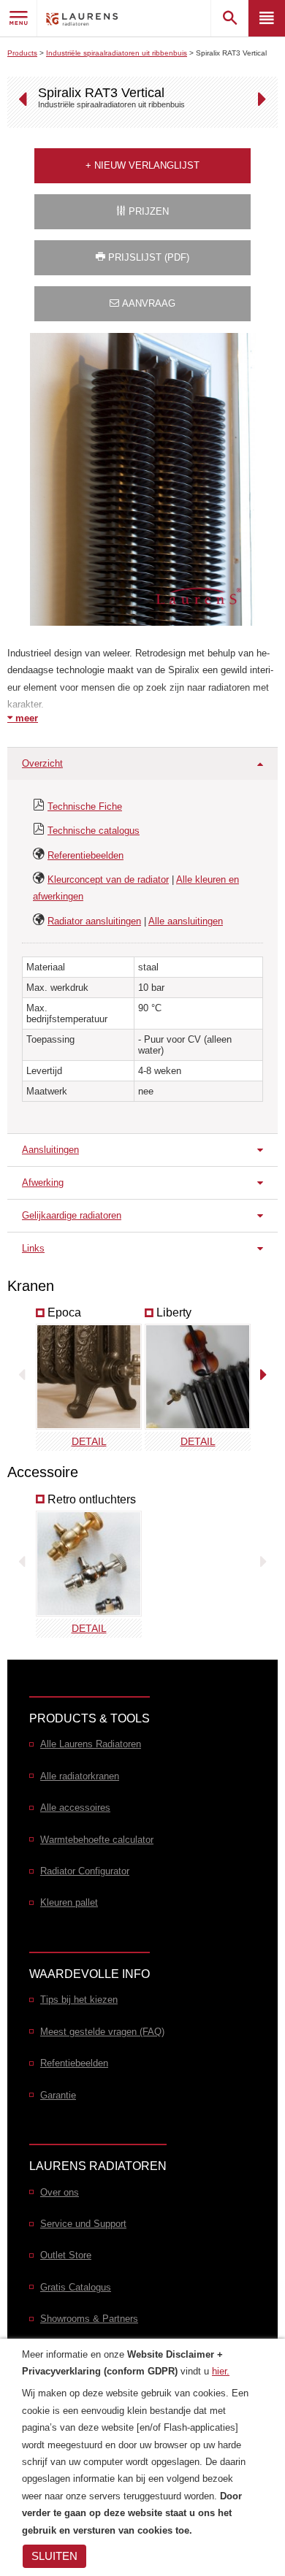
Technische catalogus (94, 831)
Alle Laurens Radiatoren (91, 1744)
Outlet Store (66, 2255)
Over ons (60, 2192)
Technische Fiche (85, 806)
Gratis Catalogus (76, 2287)
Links (33, 1248)
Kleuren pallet (69, 1902)
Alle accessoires (75, 1808)
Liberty (174, 1312)
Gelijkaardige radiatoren (72, 1215)
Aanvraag (147, 303)
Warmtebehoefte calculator (97, 1840)
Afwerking (43, 1182)
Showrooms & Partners (89, 2319)
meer (25, 718)
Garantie (58, 2095)
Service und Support (83, 2224)
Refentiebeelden (74, 2063)
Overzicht (42, 763)
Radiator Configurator (85, 1871)
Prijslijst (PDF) (147, 257)
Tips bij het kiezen (79, 2000)
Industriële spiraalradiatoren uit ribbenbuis (117, 53)
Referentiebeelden (85, 855)
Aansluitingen (50, 1150)
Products (22, 53)
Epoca (64, 1312)
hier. (221, 2371)
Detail (89, 1441)
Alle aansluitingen (186, 921)
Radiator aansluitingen (94, 921)
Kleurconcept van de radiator (108, 879)
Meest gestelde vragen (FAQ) (102, 2032)
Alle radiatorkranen (80, 1776)
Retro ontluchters (92, 1499)
